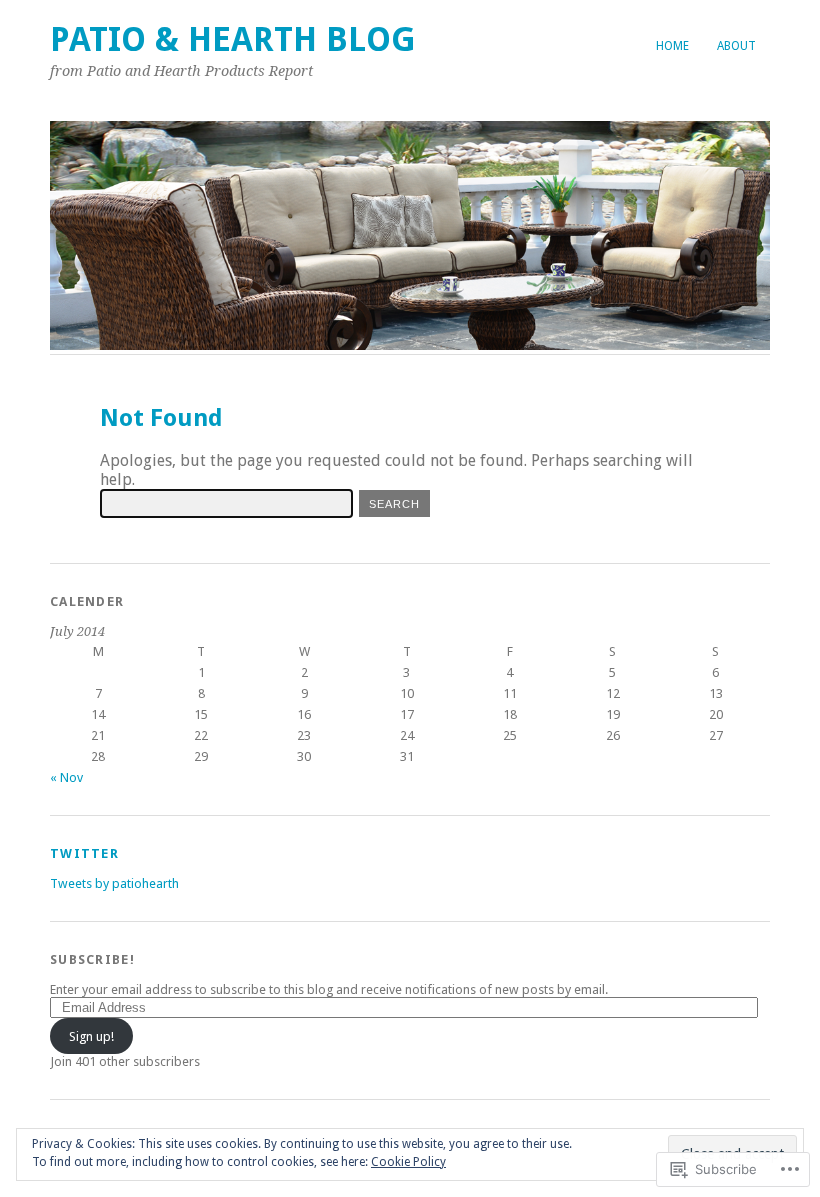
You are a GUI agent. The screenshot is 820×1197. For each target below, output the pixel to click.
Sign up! (91, 1036)
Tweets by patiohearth (114, 883)
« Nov (66, 777)
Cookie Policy (408, 1162)
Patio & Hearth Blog (233, 39)
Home (672, 46)
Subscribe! (92, 959)
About (736, 46)
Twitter (84, 853)
